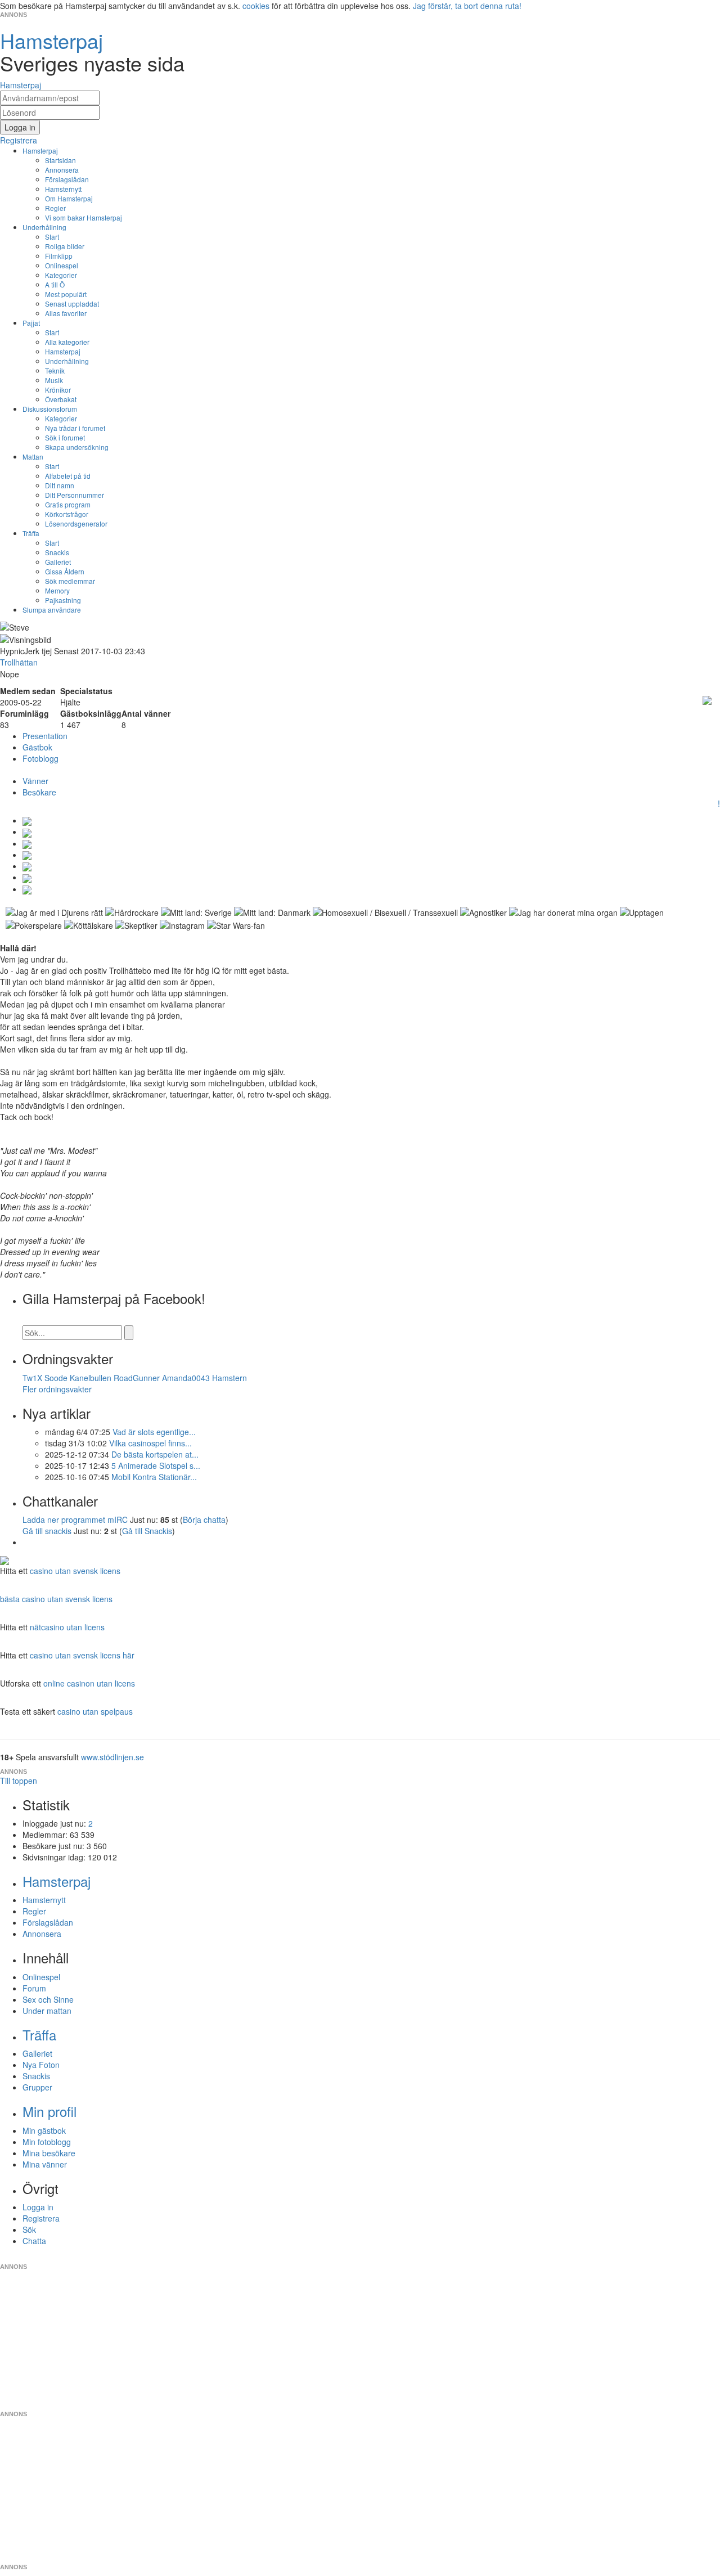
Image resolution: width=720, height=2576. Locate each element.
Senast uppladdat (72, 304)
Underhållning (44, 227)
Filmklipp (59, 256)
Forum (34, 1988)
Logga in (38, 2207)
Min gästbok (44, 2130)
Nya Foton (41, 2065)
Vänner (35, 781)
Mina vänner (45, 2164)
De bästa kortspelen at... (155, 1454)
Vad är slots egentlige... (154, 1432)
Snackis (57, 552)
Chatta (34, 2241)
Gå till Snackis (147, 1531)
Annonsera (62, 170)
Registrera (41, 2218)
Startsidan (60, 160)
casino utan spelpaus (95, 1711)
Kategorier (61, 275)
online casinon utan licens (89, 1683)
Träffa (31, 533)
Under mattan (47, 2011)
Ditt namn (60, 485)
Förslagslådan (67, 179)
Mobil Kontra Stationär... (154, 1477)
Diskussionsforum (50, 409)
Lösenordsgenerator (76, 523)
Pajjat (31, 323)
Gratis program (68, 504)
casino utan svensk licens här (82, 1655)
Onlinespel (62, 265)
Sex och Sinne (48, 1999)
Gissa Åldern (65, 571)
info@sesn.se (462, 2258)
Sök (29, 2229)
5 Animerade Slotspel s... (156, 1465)
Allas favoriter (66, 313)
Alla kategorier (67, 342)
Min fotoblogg (47, 2142)
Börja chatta (204, 1519)
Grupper (37, 2087)
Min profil (49, 2111)
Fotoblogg (40, 758)
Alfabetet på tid (68, 476)
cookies (256, 6)
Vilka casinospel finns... (150, 1443)
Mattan (33, 457)
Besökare (39, 792)
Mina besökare (49, 2153)
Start (52, 237)
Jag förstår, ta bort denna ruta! (467, 6)
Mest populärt (66, 294)
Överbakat (61, 399)
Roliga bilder (65, 246)
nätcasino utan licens (67, 1627)
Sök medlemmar (70, 581)
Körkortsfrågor (67, 514)
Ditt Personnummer (75, 495)
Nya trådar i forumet (75, 428)
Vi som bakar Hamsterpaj (84, 217)
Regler (55, 208)
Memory (57, 590)
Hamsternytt (63, 189)
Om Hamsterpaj (69, 198)
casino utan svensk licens (75, 1571)
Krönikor (58, 390)
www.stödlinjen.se (112, 1757)
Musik (54, 380)
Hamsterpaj (40, 150)
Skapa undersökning (77, 447)
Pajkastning (63, 600)
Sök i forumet (65, 437)
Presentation (45, 736)
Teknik (55, 370)
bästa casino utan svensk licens (56, 1599)
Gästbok (37, 747)
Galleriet (58, 562)
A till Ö (55, 284)
